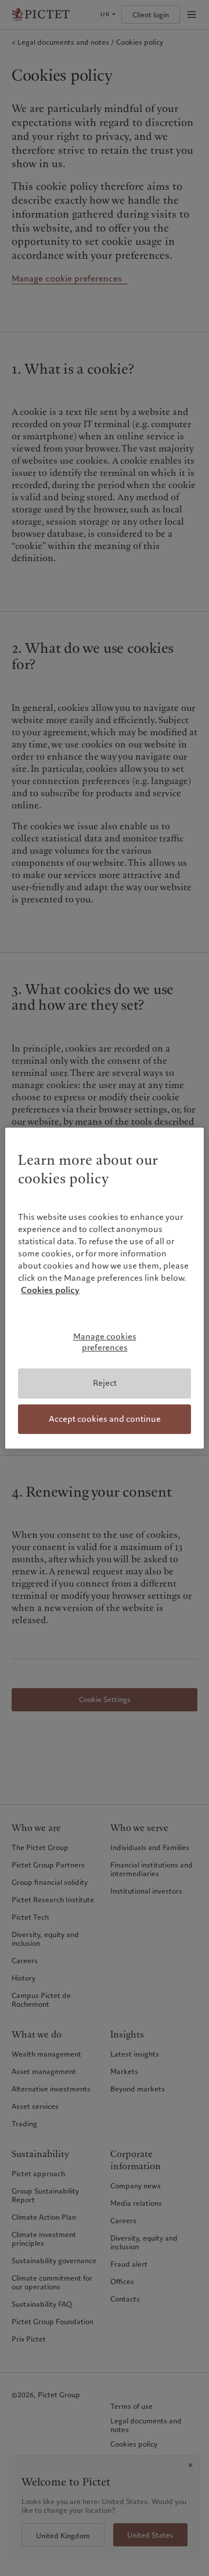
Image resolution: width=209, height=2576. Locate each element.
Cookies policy (50, 1290)
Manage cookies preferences (105, 1342)
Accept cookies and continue (105, 1419)
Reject (105, 1383)
